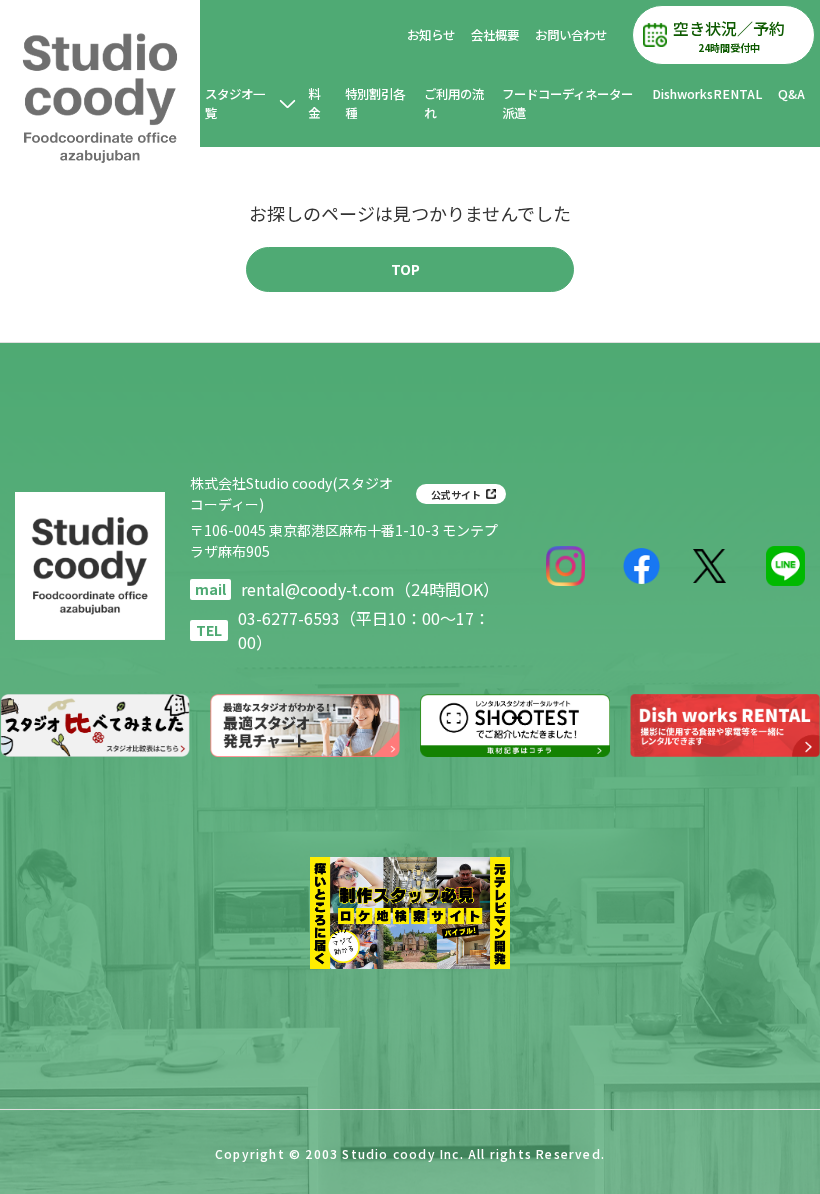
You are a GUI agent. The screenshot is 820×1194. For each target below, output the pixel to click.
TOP (405, 269)
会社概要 (495, 35)
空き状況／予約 (729, 35)
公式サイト (456, 494)
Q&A (791, 94)
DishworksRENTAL (707, 94)
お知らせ (431, 35)
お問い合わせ (571, 35)
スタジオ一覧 (235, 103)
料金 (314, 103)
